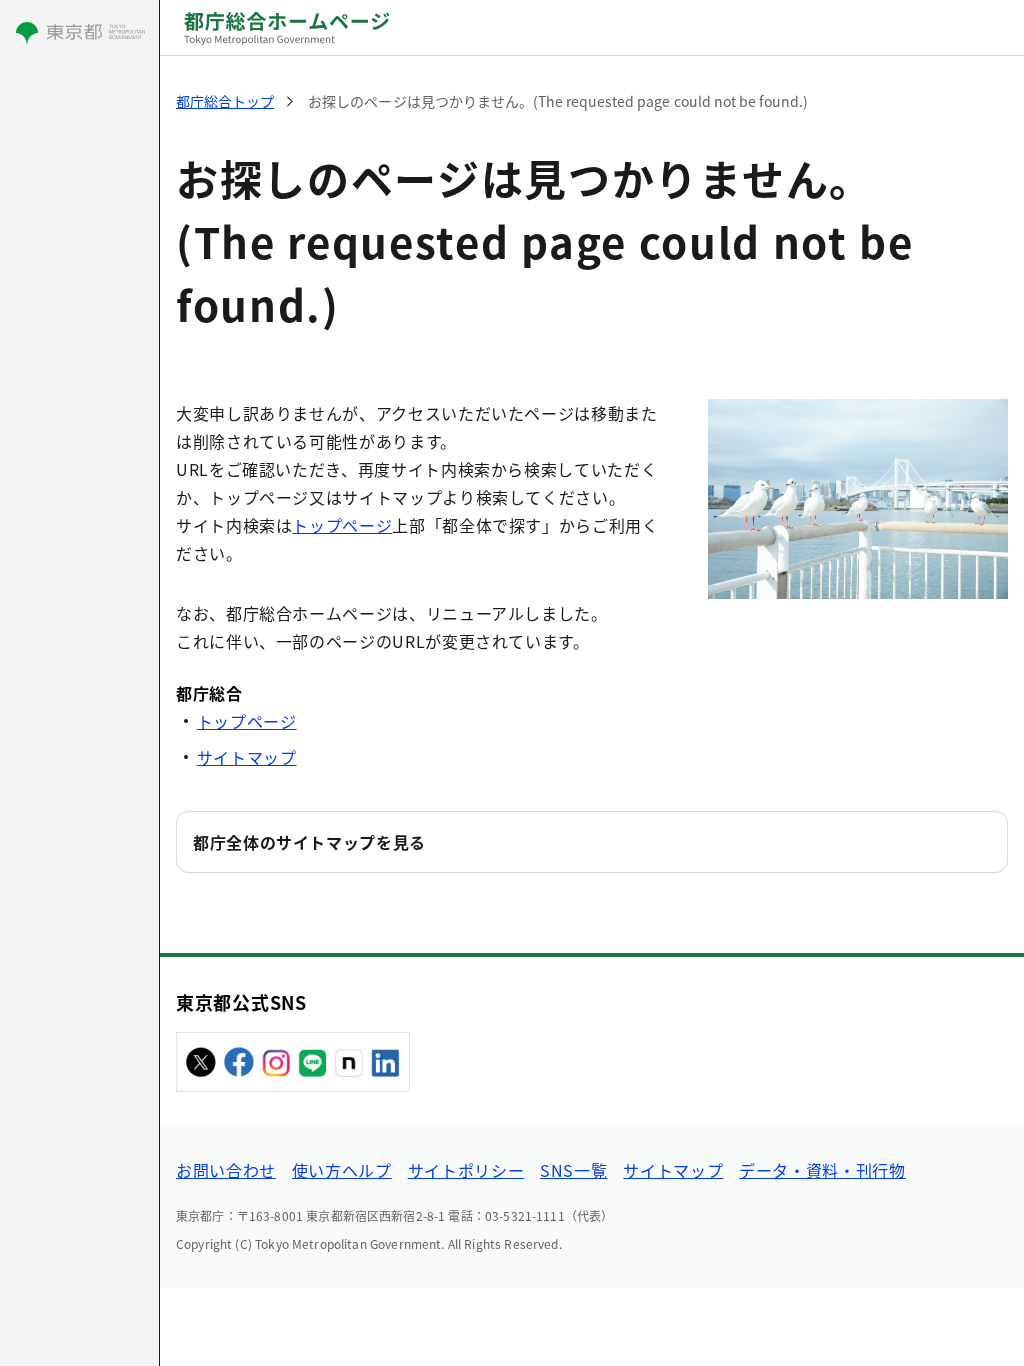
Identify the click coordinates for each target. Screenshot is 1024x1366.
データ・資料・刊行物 (822, 1170)
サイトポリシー (466, 1170)
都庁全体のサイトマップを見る (309, 842)
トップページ (342, 525)
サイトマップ (247, 757)
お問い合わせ (226, 1170)
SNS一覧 (573, 1170)
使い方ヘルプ (342, 1170)
